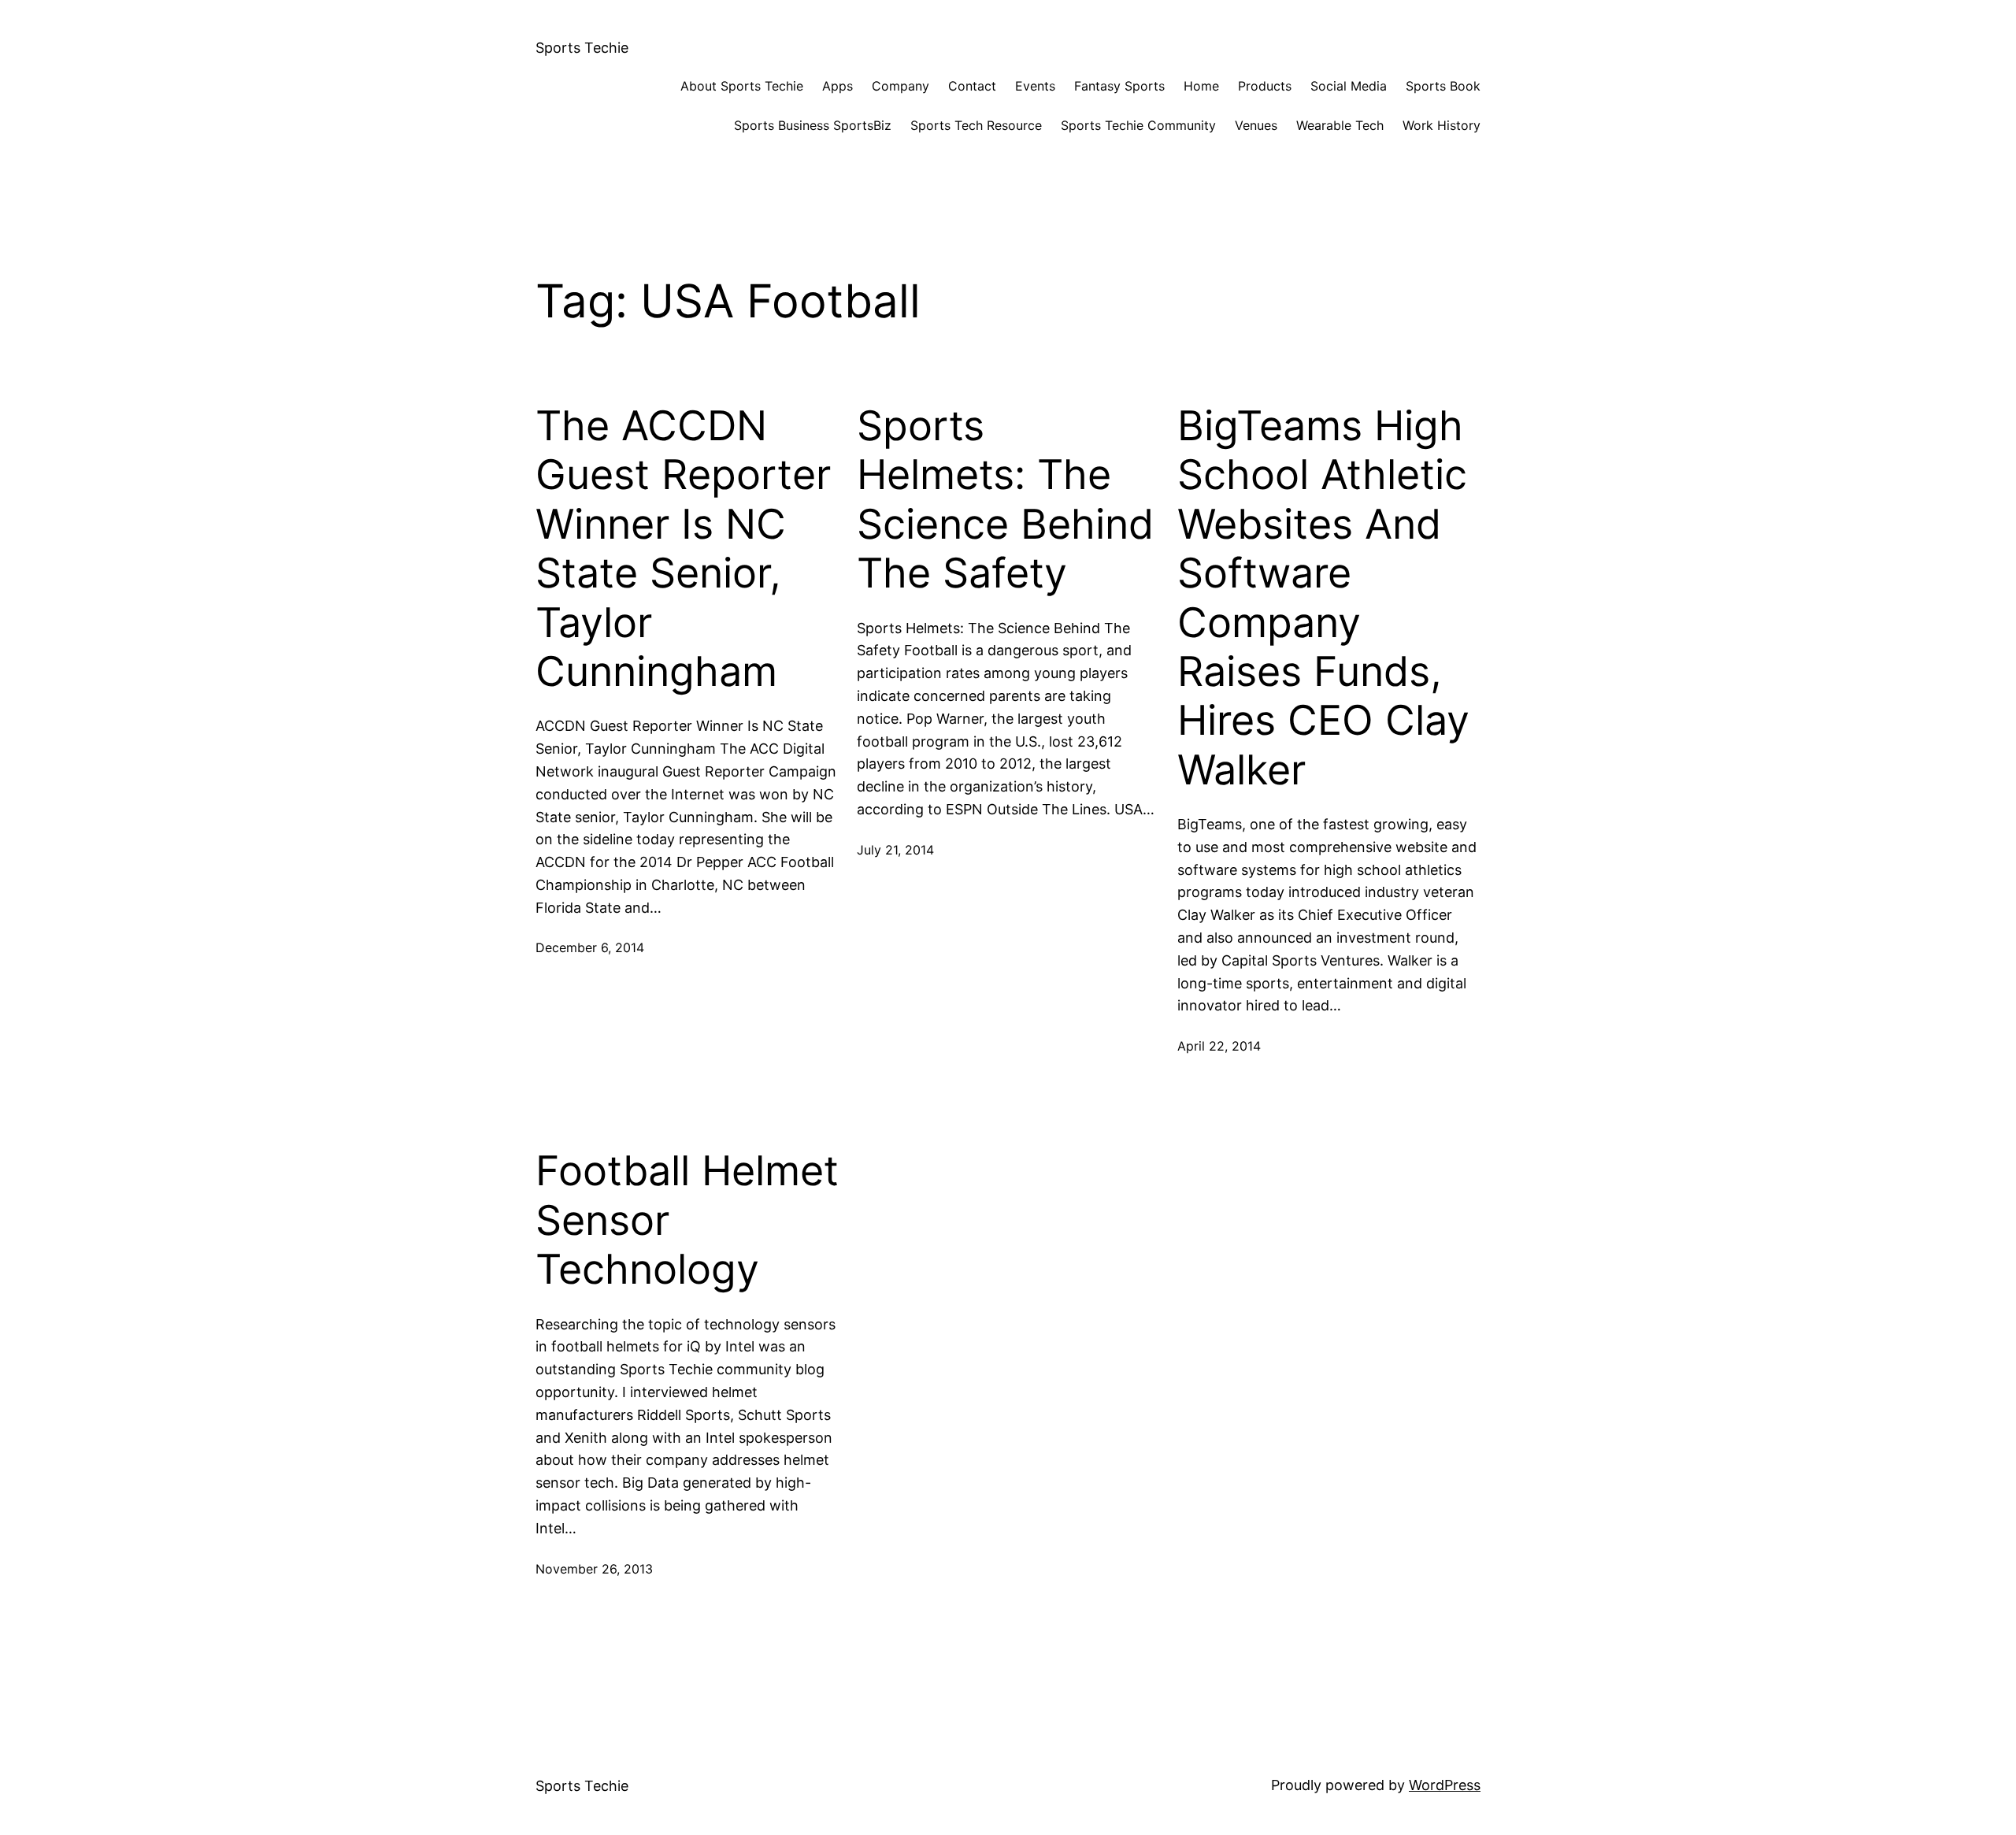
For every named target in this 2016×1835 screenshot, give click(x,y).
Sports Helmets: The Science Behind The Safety (1005, 500)
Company (901, 86)
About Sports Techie (742, 86)
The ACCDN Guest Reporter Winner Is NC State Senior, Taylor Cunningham (683, 549)
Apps (838, 86)
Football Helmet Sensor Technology (687, 1220)
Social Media (1349, 86)
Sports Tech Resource (976, 125)
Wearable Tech (1340, 125)
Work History (1442, 125)
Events (1035, 86)
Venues (1256, 125)
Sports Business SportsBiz (813, 125)
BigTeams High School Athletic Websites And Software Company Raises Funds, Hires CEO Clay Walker (1323, 598)
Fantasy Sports (1119, 86)
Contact (972, 86)
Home (1201, 86)
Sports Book (1443, 86)
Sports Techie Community (1138, 125)
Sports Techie (582, 48)
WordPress (1445, 1785)
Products (1265, 86)
